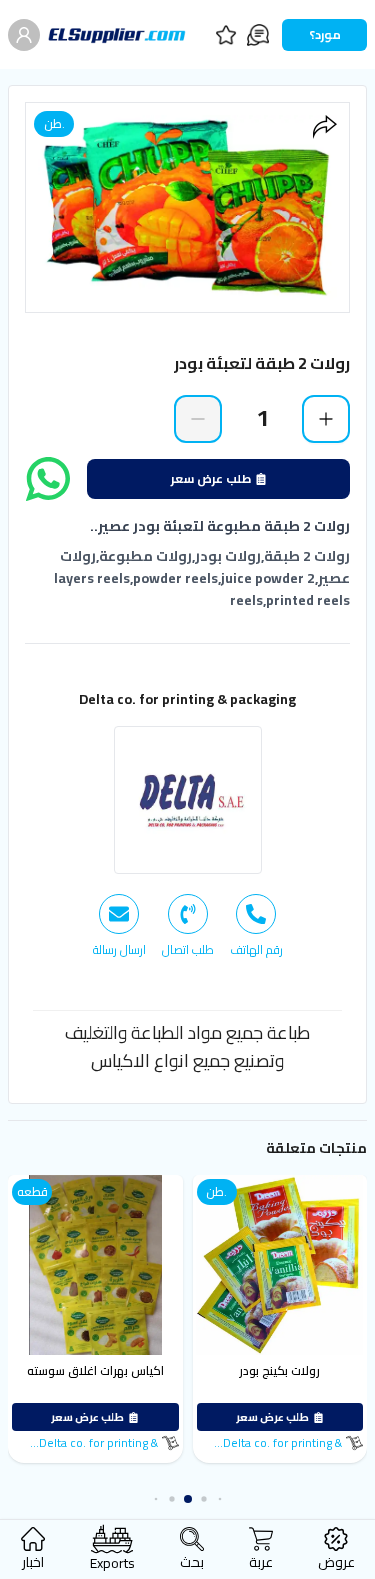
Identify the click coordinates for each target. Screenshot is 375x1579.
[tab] (256, 926)
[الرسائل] (258, 35)
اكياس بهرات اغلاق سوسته (95, 1370)
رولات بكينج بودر (279, 1370)
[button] (219, 1499)
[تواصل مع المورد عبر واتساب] (48, 479)
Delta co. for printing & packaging (187, 699)
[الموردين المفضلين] (226, 35)
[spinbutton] (262, 418)
